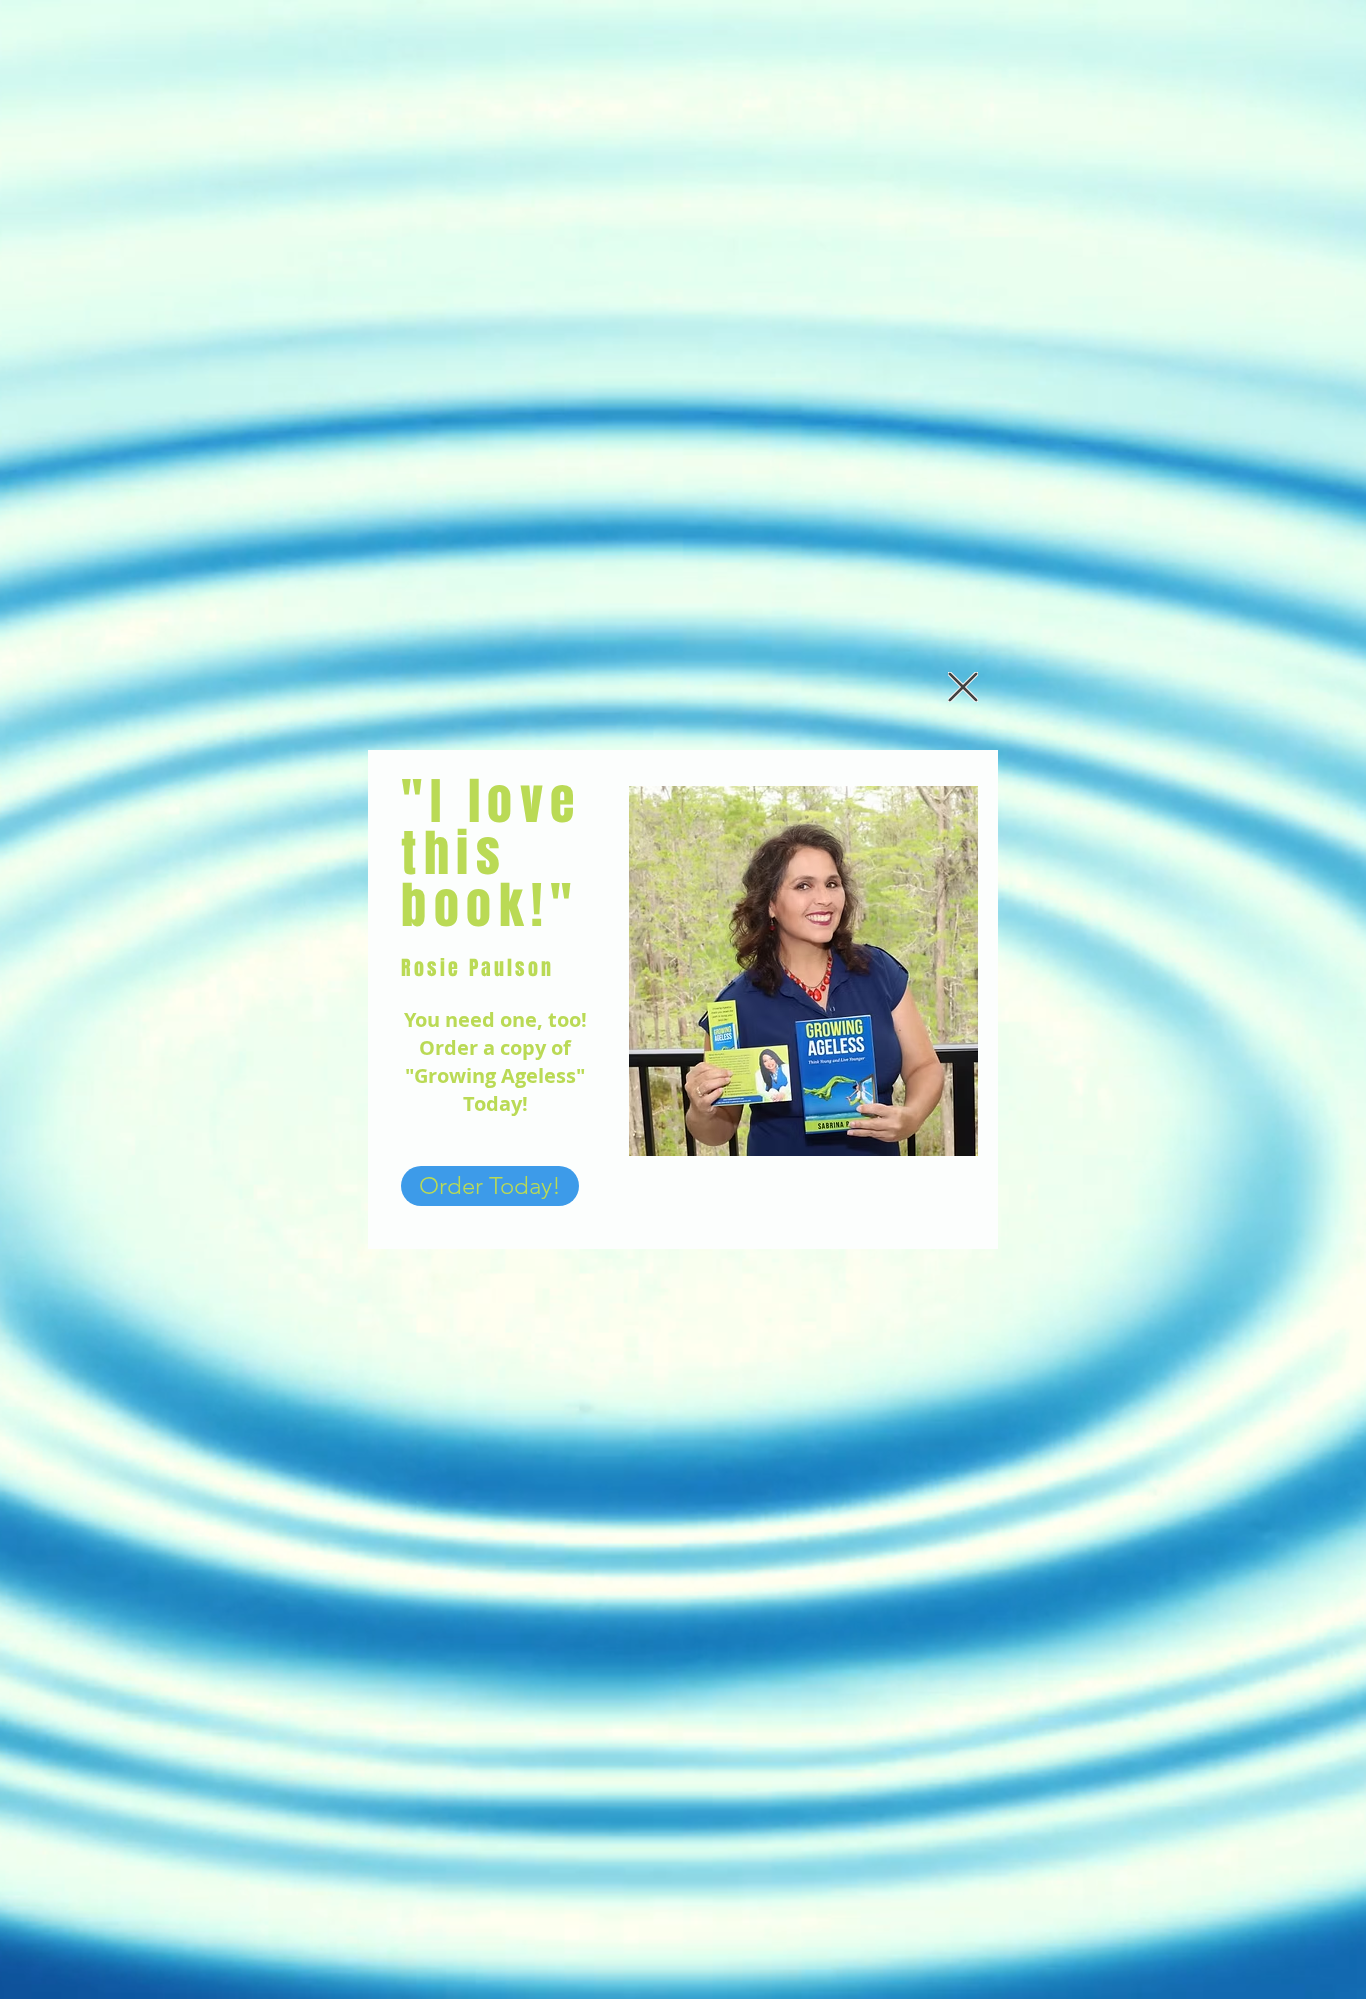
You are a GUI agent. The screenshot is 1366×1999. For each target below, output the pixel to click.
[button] (963, 687)
